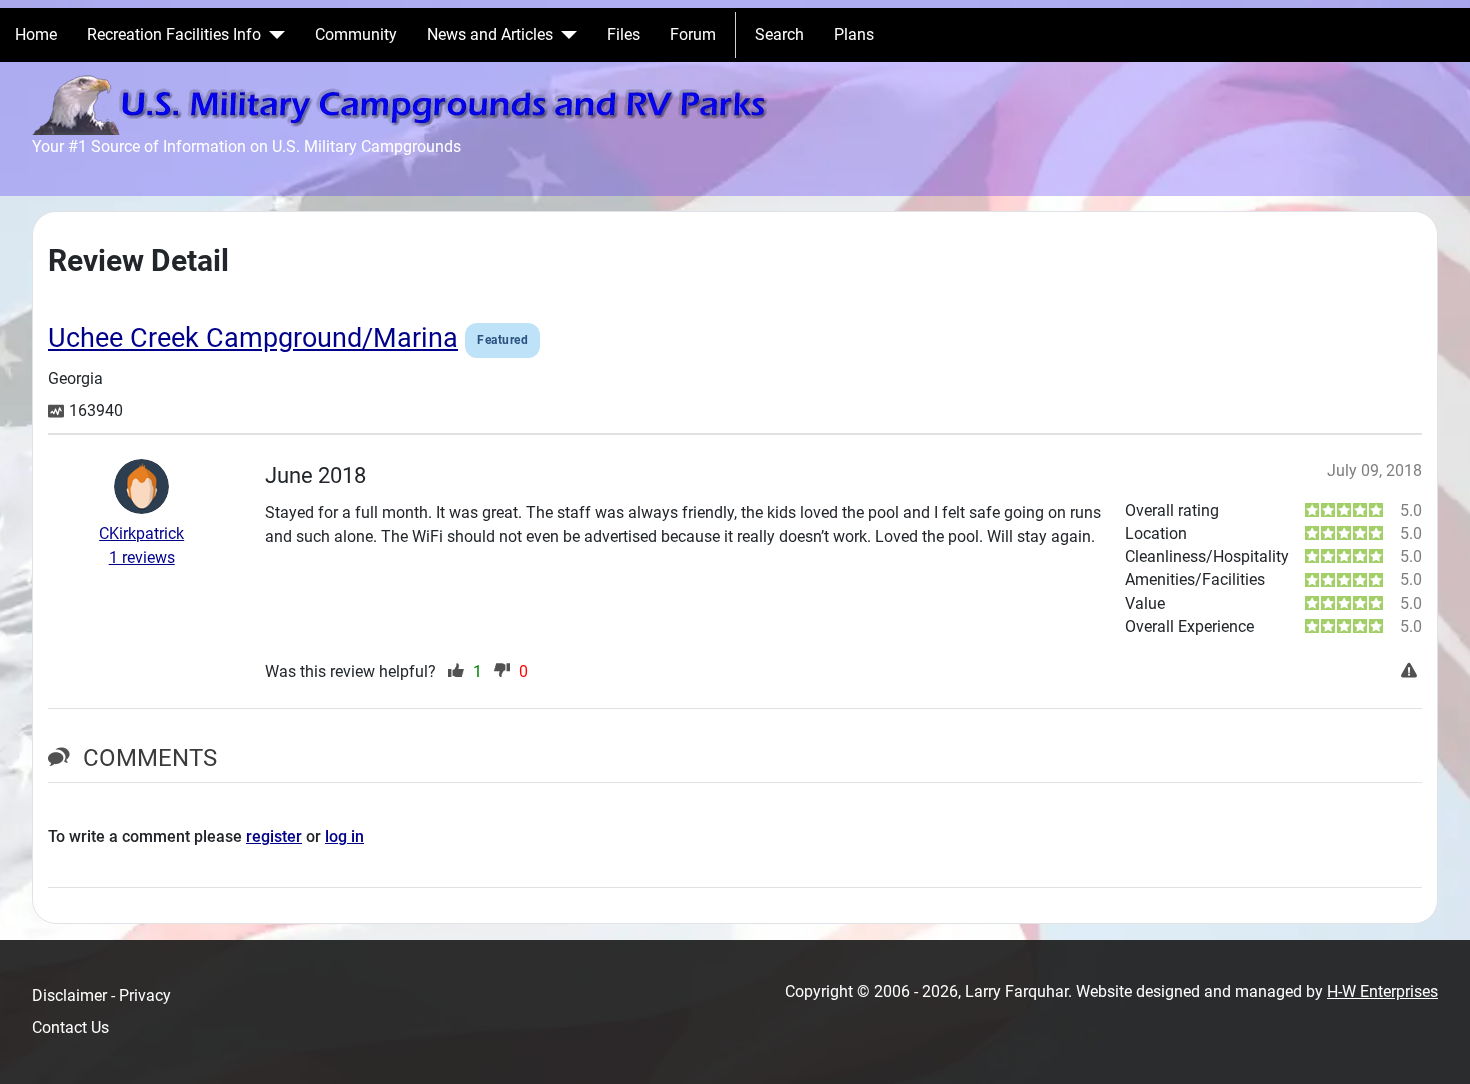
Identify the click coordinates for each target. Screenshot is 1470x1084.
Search (779, 34)
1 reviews (142, 557)
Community (356, 34)
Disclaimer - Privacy (101, 995)
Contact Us (70, 1027)
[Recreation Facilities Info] (273, 35)
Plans (854, 34)
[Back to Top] (1435, 1047)
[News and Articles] (565, 35)
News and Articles (490, 34)
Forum (693, 34)
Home (36, 34)
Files (623, 34)
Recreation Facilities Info (174, 34)
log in (344, 836)
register (274, 836)
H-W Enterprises (1382, 991)
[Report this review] (1411, 672)
